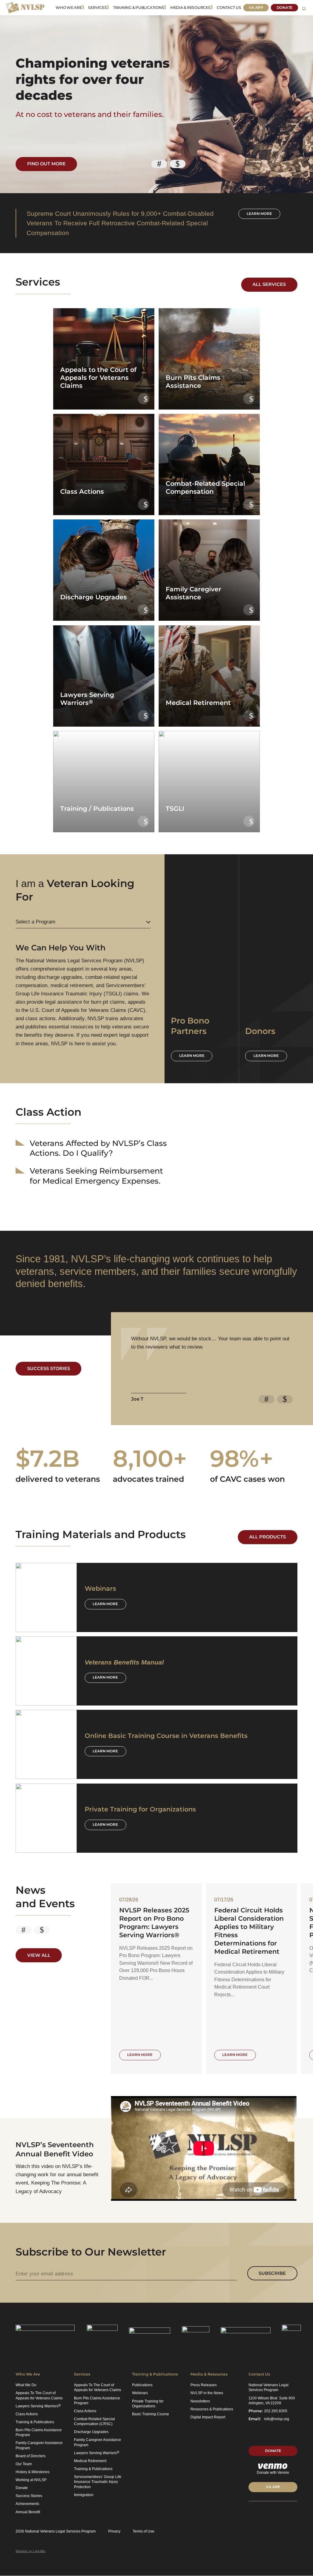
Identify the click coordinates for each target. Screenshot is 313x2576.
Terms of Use (144, 2531)
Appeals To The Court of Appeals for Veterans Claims (39, 2395)
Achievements (27, 2504)
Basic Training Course (151, 2414)
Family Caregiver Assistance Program (39, 2445)
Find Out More (46, 164)
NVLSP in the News (207, 2393)
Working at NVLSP (31, 2480)
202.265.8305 (276, 2411)
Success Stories (49, 1368)
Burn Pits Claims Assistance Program (39, 2432)
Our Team (24, 2464)
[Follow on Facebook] (273, 2513)
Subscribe (272, 2273)
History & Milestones (33, 2472)
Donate (285, 7)
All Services (269, 284)
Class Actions (27, 2414)
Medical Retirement (90, 2461)
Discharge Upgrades (91, 2432)
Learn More (105, 1604)
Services (97, 7)
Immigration (84, 2495)
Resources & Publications (212, 2409)
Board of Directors (31, 2456)
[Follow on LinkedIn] (250, 2513)
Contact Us (229, 7)
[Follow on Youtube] (284, 2513)
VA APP (273, 2487)
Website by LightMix (31, 2551)
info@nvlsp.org (277, 2419)
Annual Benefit (28, 2512)
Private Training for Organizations (148, 2404)
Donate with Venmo (273, 2473)
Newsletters (200, 2401)
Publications (142, 2385)
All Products (267, 1537)
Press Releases (204, 2385)
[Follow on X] (262, 2513)
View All (39, 1955)
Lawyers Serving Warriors (38, 2406)
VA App (256, 7)
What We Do (26, 2385)
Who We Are (69, 7)
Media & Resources (190, 7)
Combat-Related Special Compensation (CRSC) (94, 2421)
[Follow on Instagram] (295, 2513)
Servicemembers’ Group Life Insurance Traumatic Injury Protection (98, 2482)
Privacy (114, 2531)
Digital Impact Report (208, 2417)
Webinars (140, 2393)
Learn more (259, 214)
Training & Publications (138, 7)
